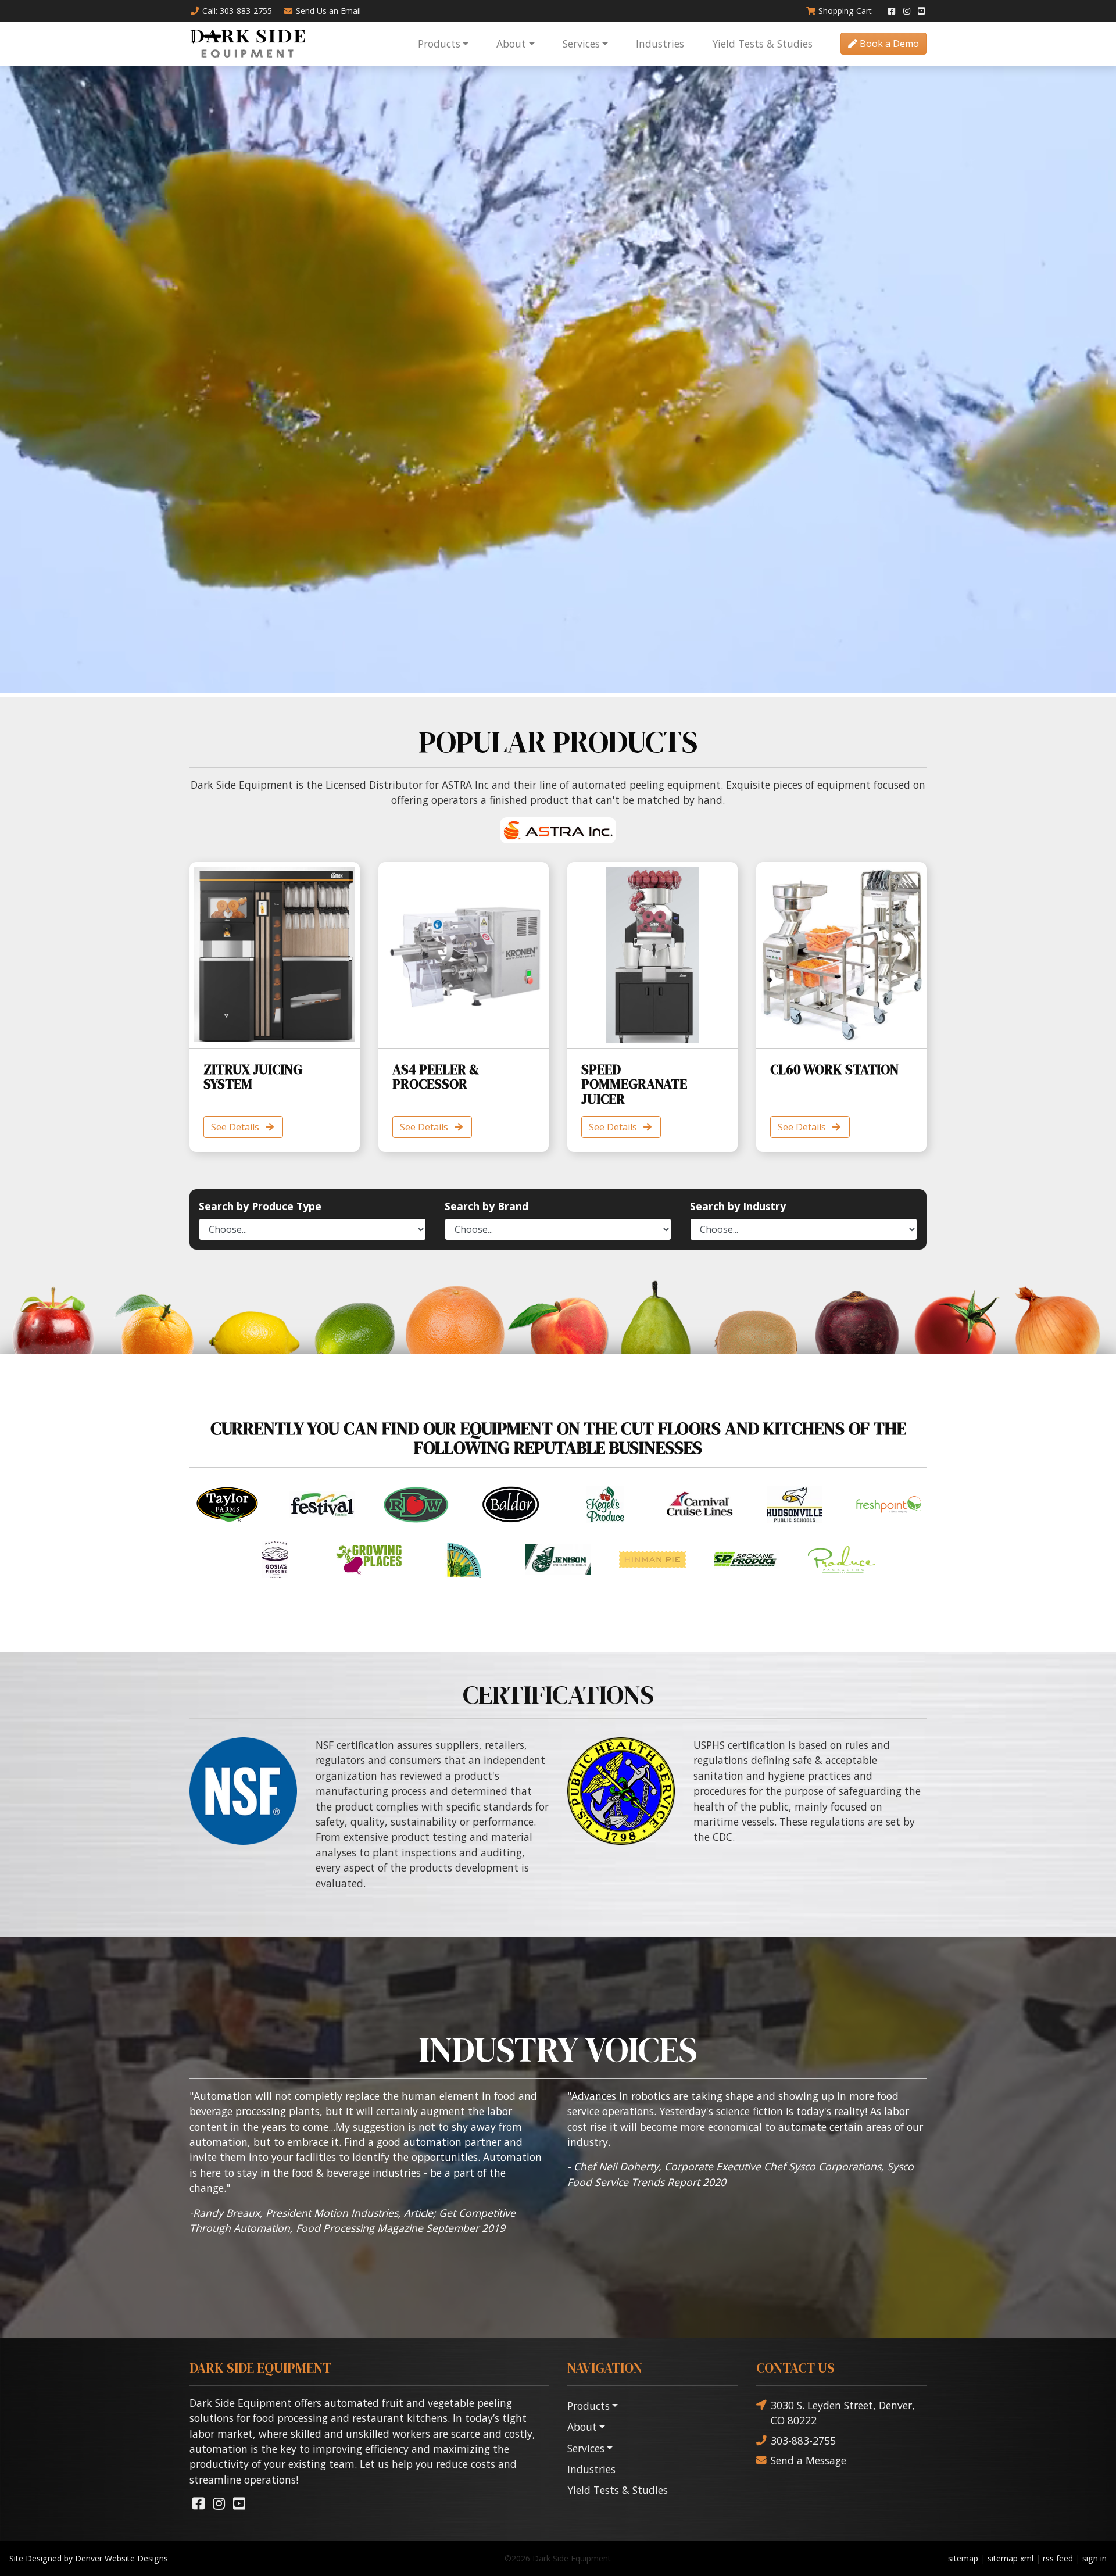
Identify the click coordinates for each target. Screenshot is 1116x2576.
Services (581, 44)
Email (328, 11)
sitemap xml (1011, 2558)
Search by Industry (738, 1206)
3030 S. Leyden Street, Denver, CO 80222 (843, 2413)
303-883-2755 (803, 2441)
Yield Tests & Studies (762, 44)
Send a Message (809, 2460)
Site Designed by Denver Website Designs (89, 2558)
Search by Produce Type (260, 1206)
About (511, 44)
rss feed (1058, 2558)
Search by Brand (487, 1206)
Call (237, 11)
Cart (845, 11)
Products (439, 44)
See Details (236, 1127)
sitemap (963, 2558)
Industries (660, 44)
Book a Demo (888, 44)
